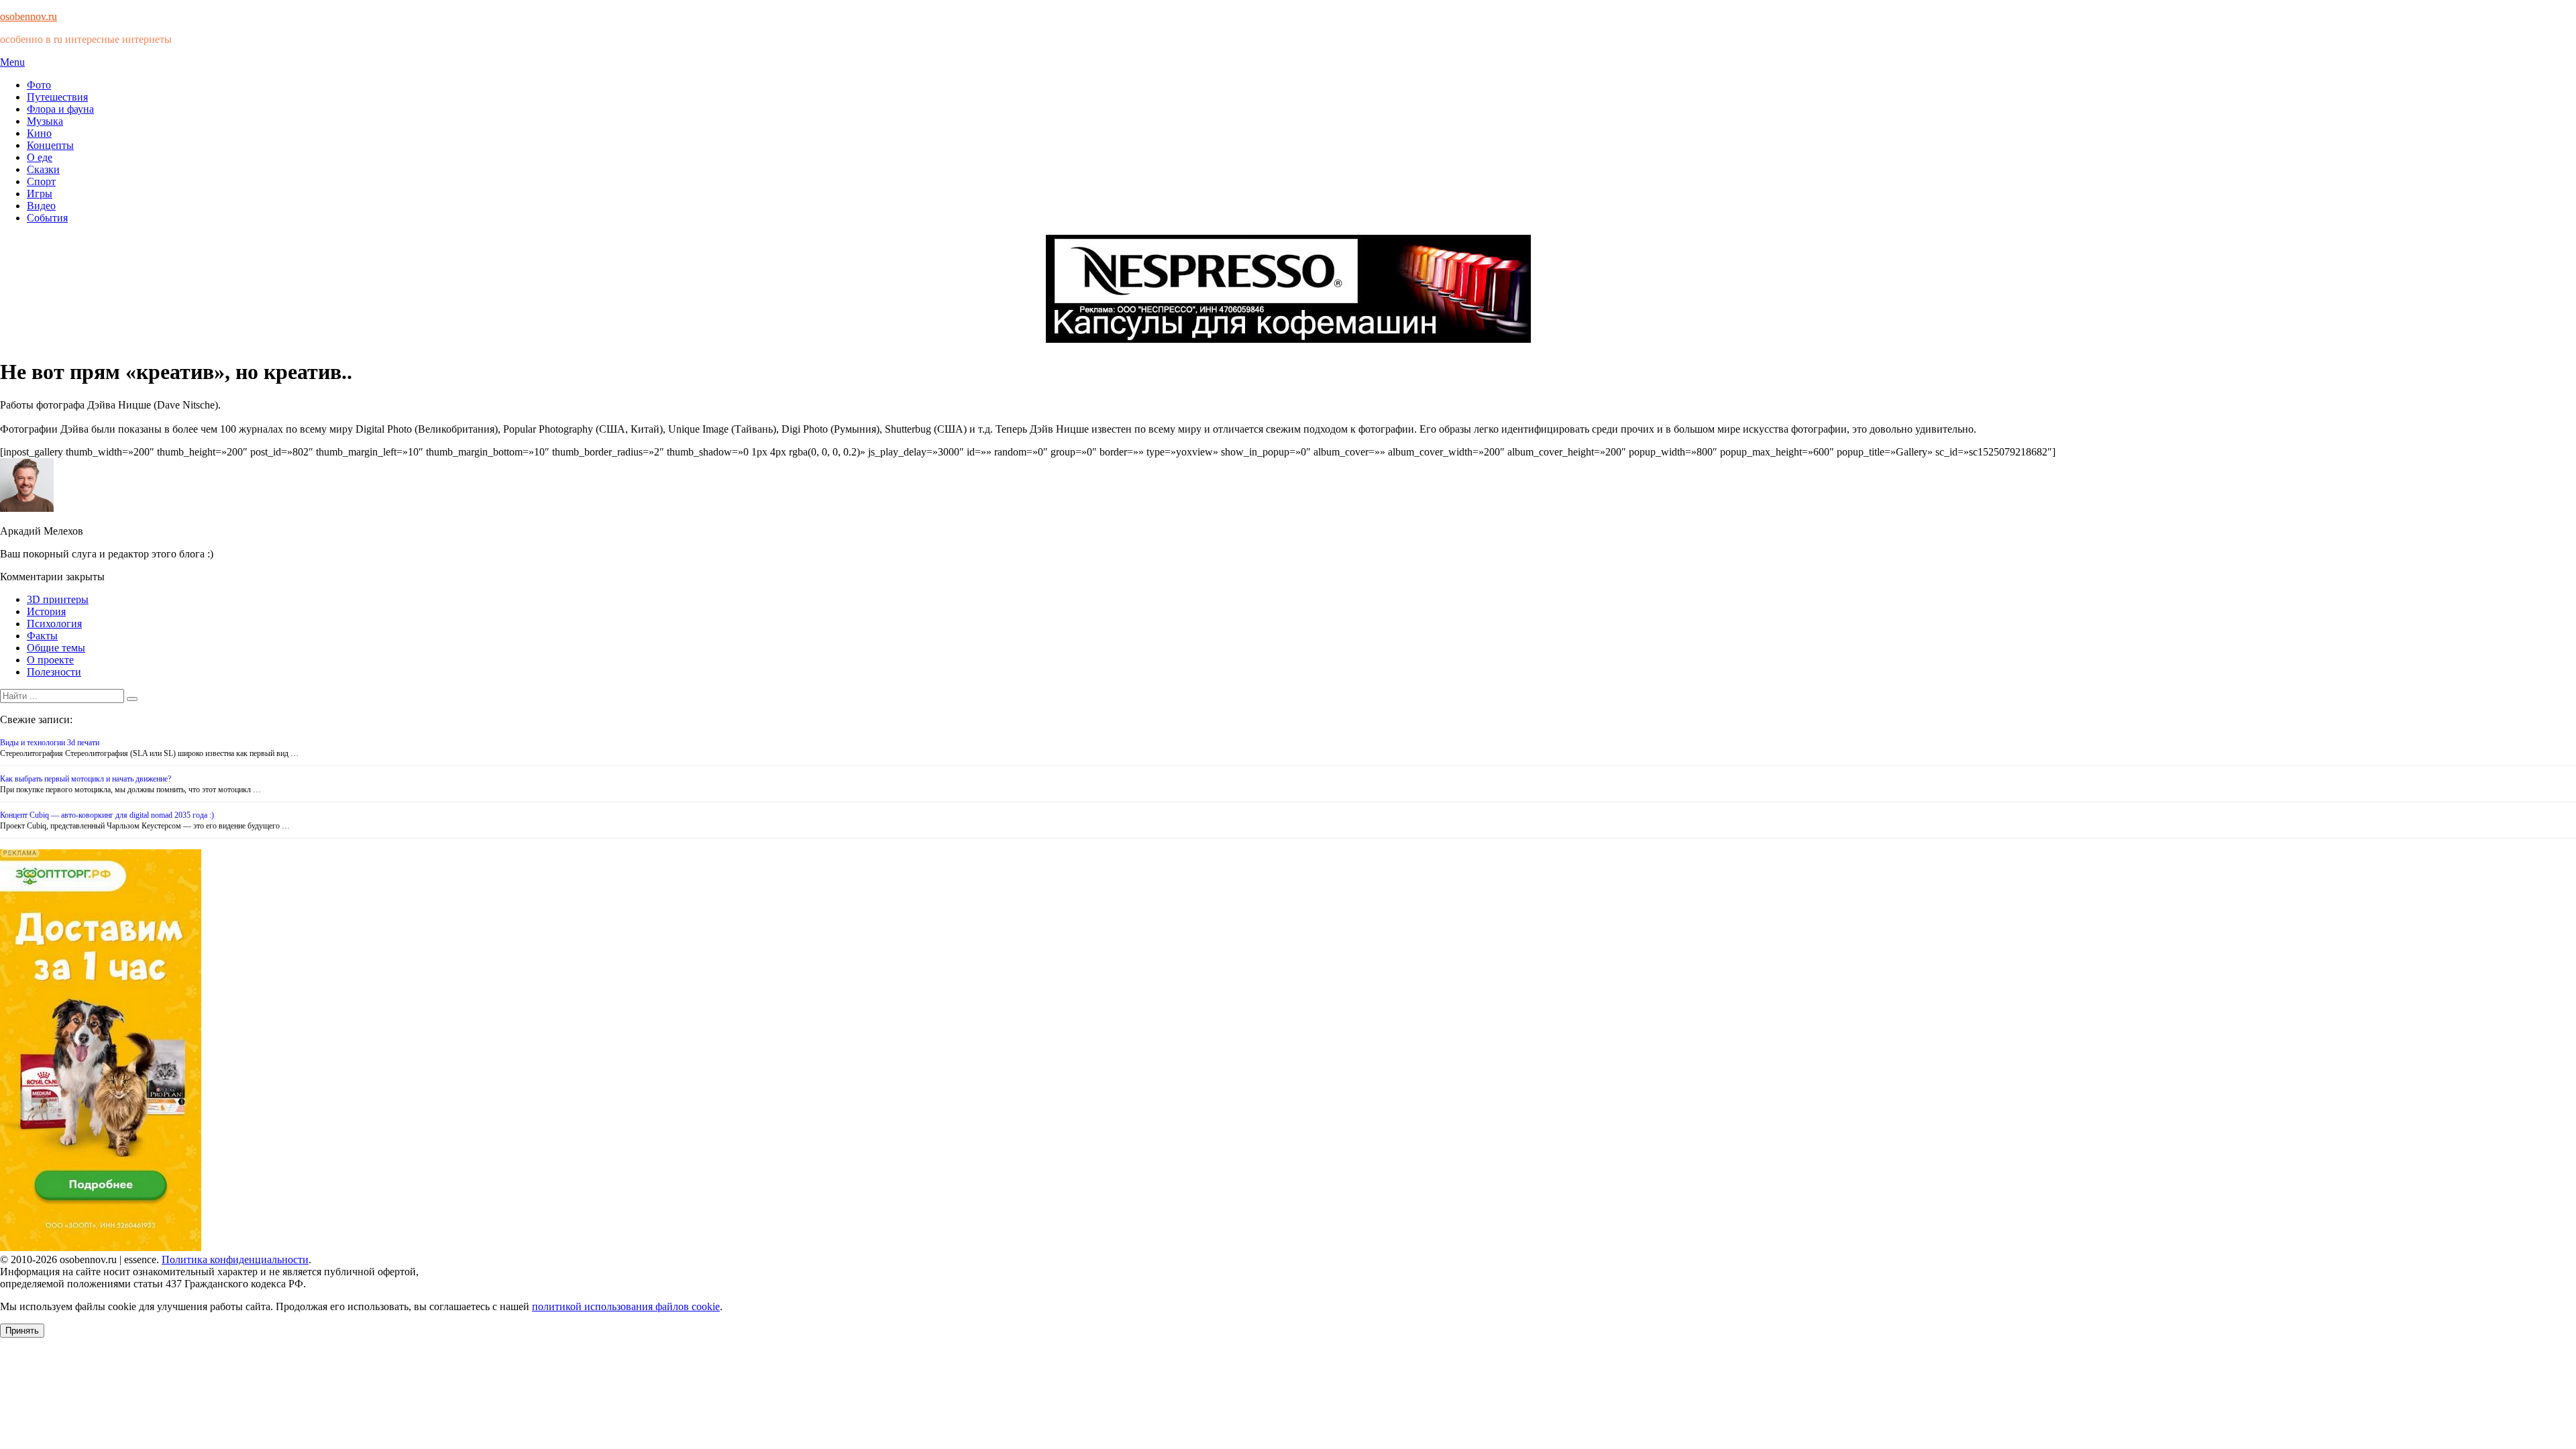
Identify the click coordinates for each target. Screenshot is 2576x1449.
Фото (39, 85)
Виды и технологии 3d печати (50, 743)
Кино (39, 133)
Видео (41, 206)
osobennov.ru (29, 16)
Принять (22, 1331)
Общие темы (56, 648)
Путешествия (57, 97)
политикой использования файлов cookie (626, 1306)
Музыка (45, 121)
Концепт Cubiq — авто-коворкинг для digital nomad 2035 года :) (107, 815)
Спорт (41, 181)
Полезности (54, 672)
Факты (42, 636)
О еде (40, 157)
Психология (54, 624)
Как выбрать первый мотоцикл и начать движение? (86, 779)
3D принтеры (58, 599)
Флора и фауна (60, 109)
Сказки (43, 169)
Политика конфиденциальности (235, 1259)
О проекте (50, 660)
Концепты (50, 145)
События (47, 218)
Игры (40, 194)
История (46, 611)
